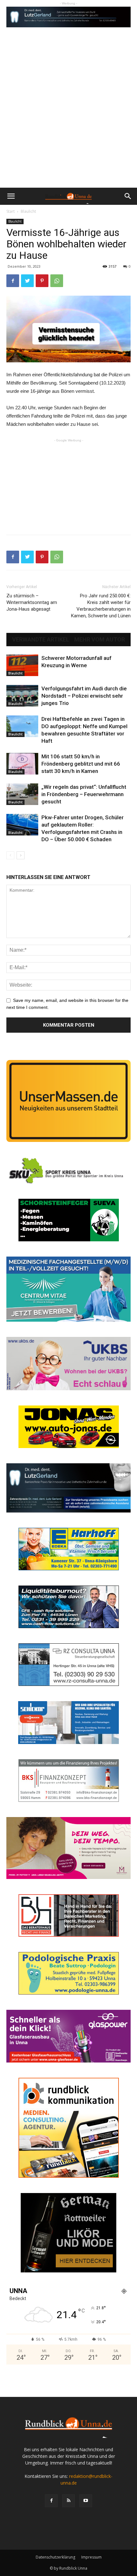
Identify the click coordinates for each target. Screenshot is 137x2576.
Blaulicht (28, 211)
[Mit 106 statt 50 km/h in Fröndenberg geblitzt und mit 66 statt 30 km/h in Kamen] (22, 764)
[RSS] (68, 2501)
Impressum (91, 2557)
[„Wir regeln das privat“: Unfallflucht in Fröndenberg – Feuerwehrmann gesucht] (22, 794)
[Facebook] (51, 2501)
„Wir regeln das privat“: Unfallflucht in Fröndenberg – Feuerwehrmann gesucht (84, 794)
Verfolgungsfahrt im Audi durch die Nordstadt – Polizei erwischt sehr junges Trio (84, 696)
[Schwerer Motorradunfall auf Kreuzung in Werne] (22, 665)
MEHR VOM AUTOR (100, 640)
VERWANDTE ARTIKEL (41, 640)
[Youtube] (86, 2501)
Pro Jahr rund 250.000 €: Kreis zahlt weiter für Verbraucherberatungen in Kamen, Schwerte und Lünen (101, 606)
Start (11, 211)
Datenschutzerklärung (55, 2557)
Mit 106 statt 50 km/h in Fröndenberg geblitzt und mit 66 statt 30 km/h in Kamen (81, 764)
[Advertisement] (68, 116)
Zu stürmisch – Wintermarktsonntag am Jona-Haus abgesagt (32, 602)
